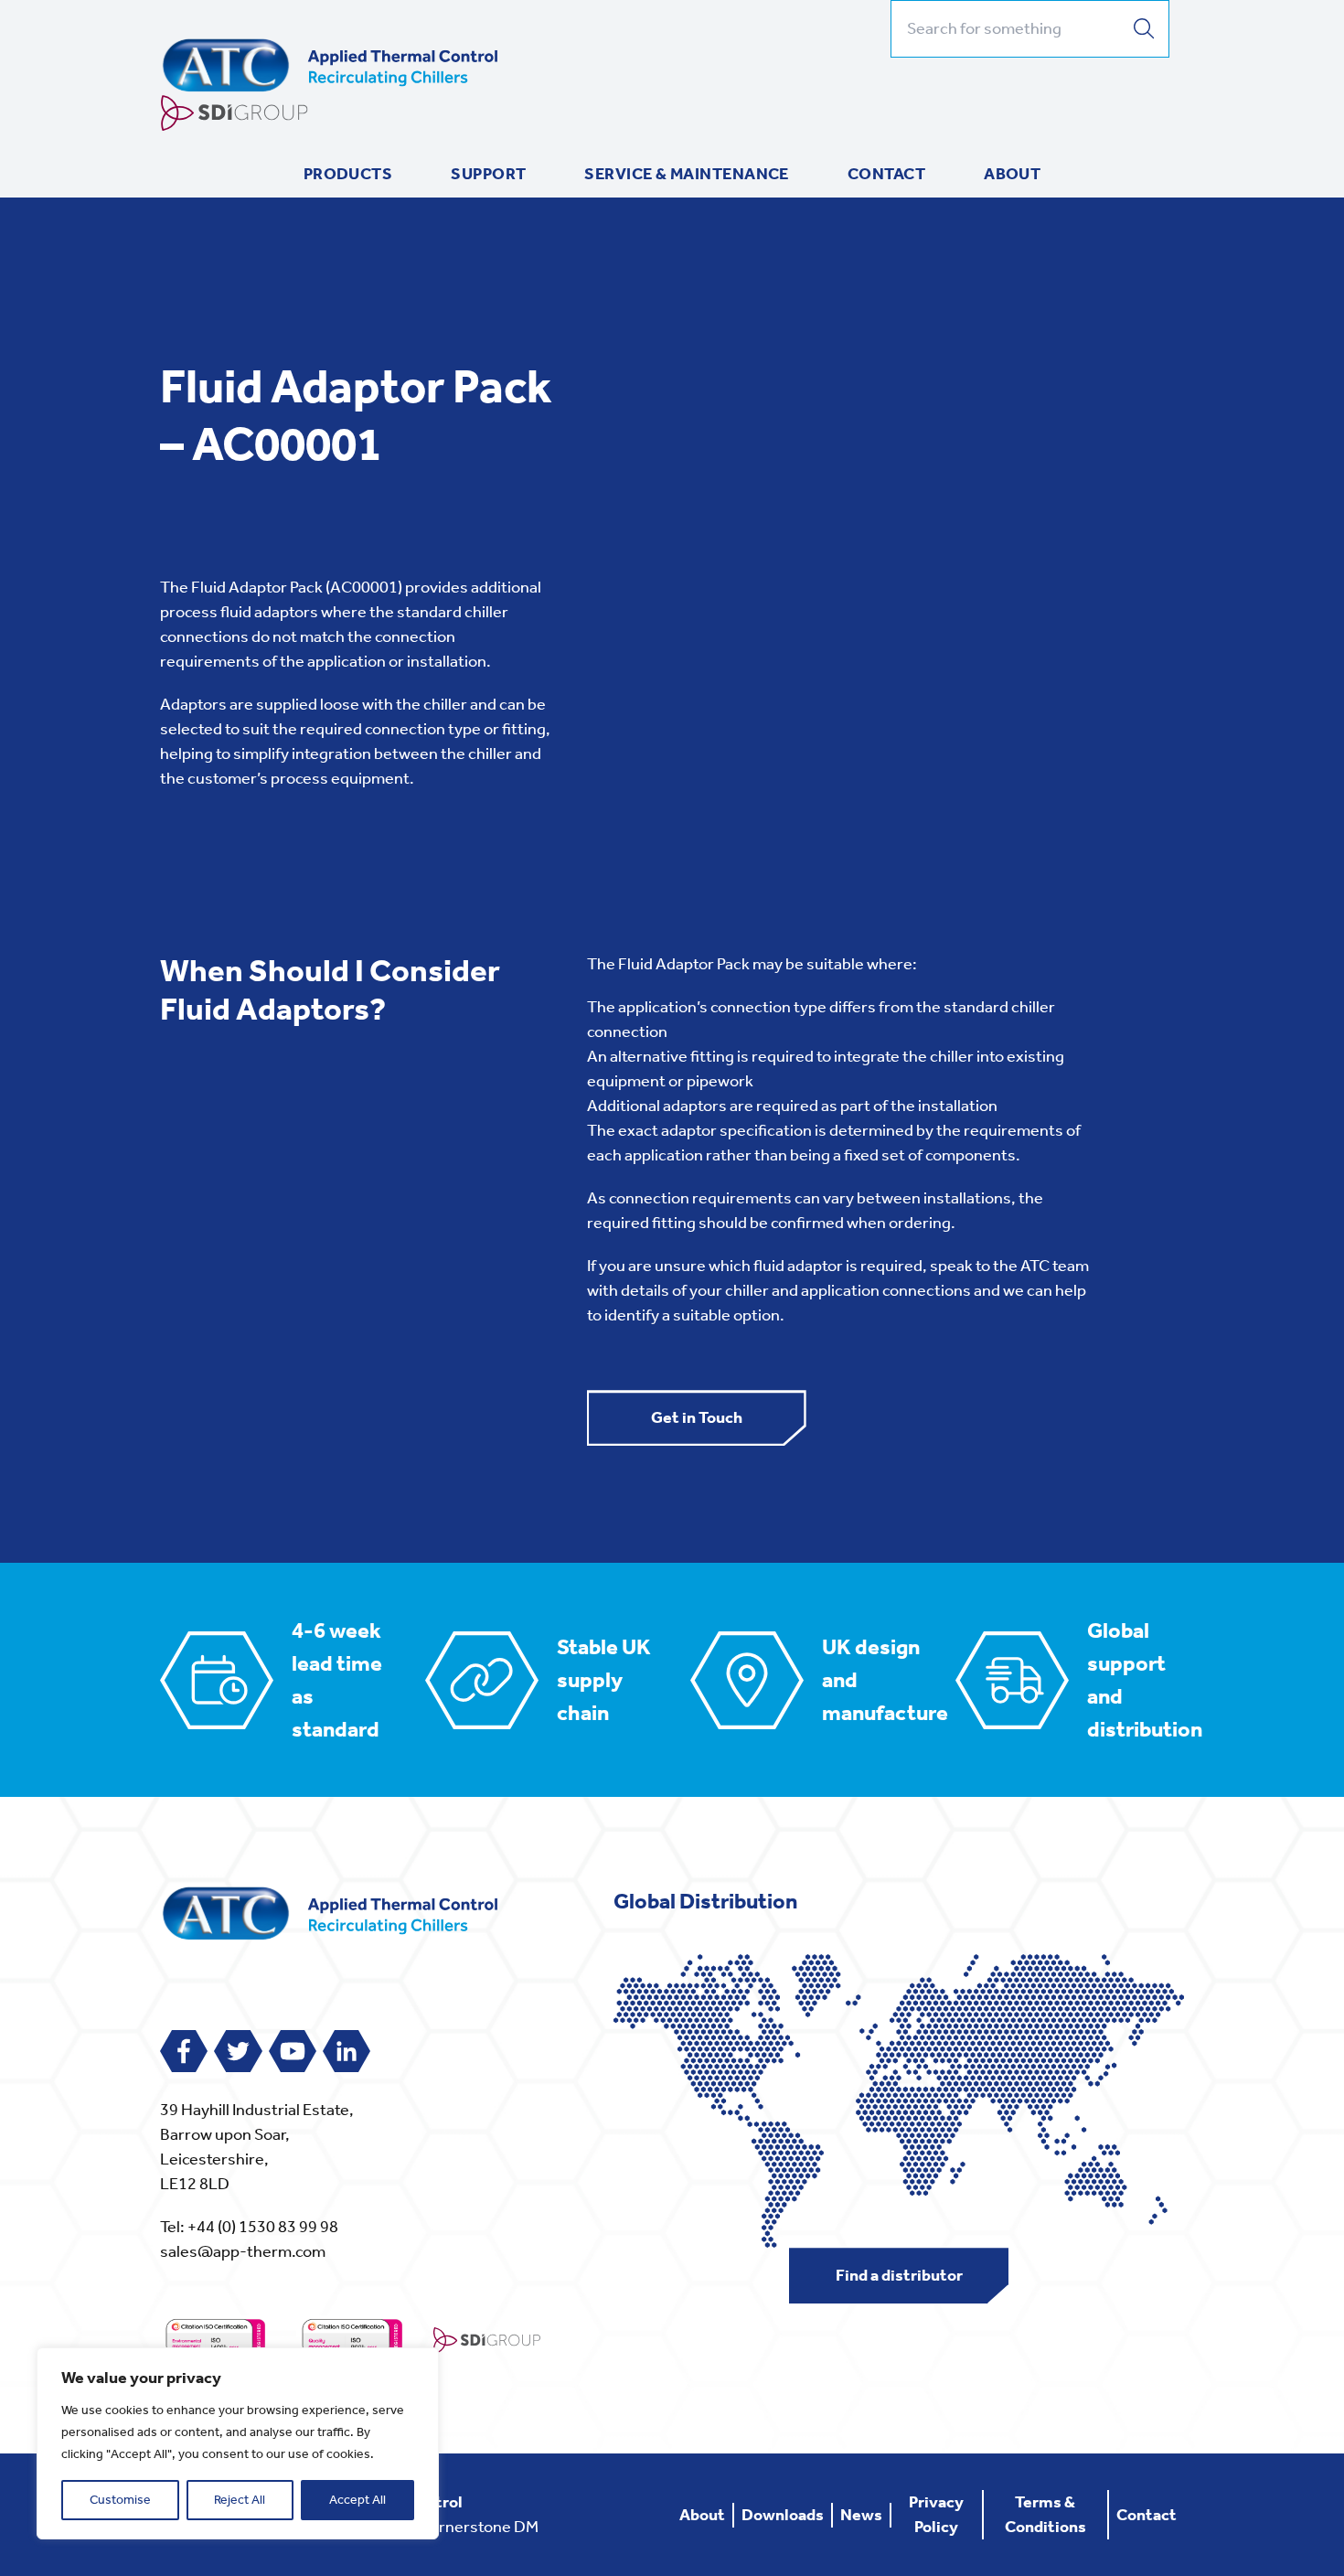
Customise (120, 2500)
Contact (886, 174)
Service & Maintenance (686, 174)
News (861, 2515)
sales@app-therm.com (243, 2251)
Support (488, 174)
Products (348, 174)
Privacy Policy (936, 2514)
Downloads (783, 2515)
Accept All (357, 2500)
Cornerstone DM (479, 2527)
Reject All (240, 2500)
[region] (238, 2443)
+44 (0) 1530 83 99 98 (263, 2227)
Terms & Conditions (1045, 2514)
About (1012, 174)
